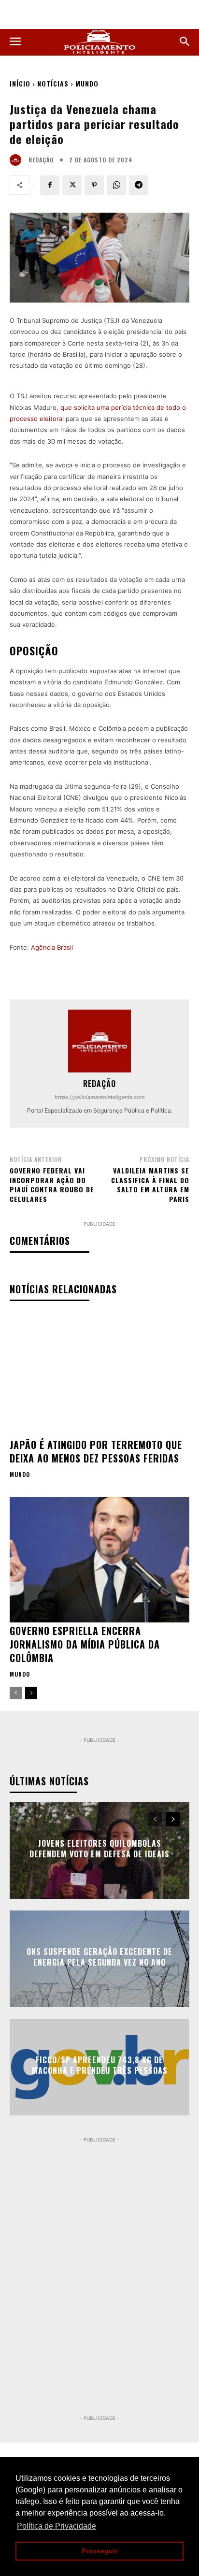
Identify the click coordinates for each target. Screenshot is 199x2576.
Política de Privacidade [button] (57, 2526)
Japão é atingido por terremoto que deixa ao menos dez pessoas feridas (96, 1451)
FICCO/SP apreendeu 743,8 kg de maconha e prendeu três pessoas (100, 2065)
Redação (41, 160)
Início (20, 83)
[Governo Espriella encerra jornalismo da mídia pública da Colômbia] (99, 1560)
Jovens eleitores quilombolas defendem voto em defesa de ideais (99, 1849)
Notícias (53, 83)
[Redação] (18, 160)
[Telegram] (139, 185)
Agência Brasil (52, 947)
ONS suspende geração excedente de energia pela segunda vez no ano (99, 1957)
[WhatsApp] (116, 185)
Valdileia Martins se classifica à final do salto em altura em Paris (150, 1185)
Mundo (87, 83)
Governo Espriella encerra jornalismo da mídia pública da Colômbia (85, 1644)
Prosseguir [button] (99, 2551)
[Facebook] (50, 185)
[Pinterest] (94, 185)
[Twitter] (72, 185)
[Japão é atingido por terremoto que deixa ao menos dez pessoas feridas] (99, 1373)
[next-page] (31, 1693)
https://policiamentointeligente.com (100, 1097)
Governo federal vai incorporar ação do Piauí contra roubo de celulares (52, 1185)
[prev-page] (16, 1693)
